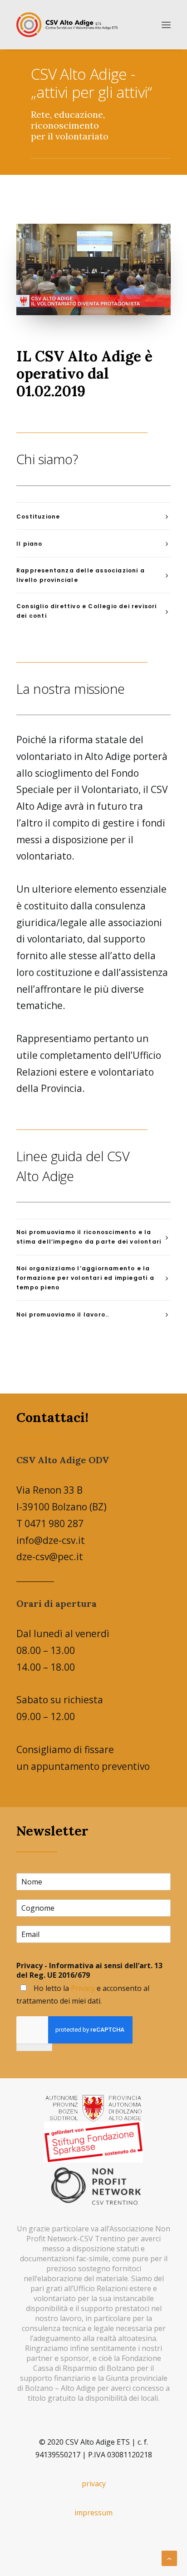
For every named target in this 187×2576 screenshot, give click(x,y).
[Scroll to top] (169, 2557)
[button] (166, 25)
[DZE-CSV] (67, 25)
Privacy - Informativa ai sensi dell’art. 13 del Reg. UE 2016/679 (89, 1970)
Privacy (83, 1988)
